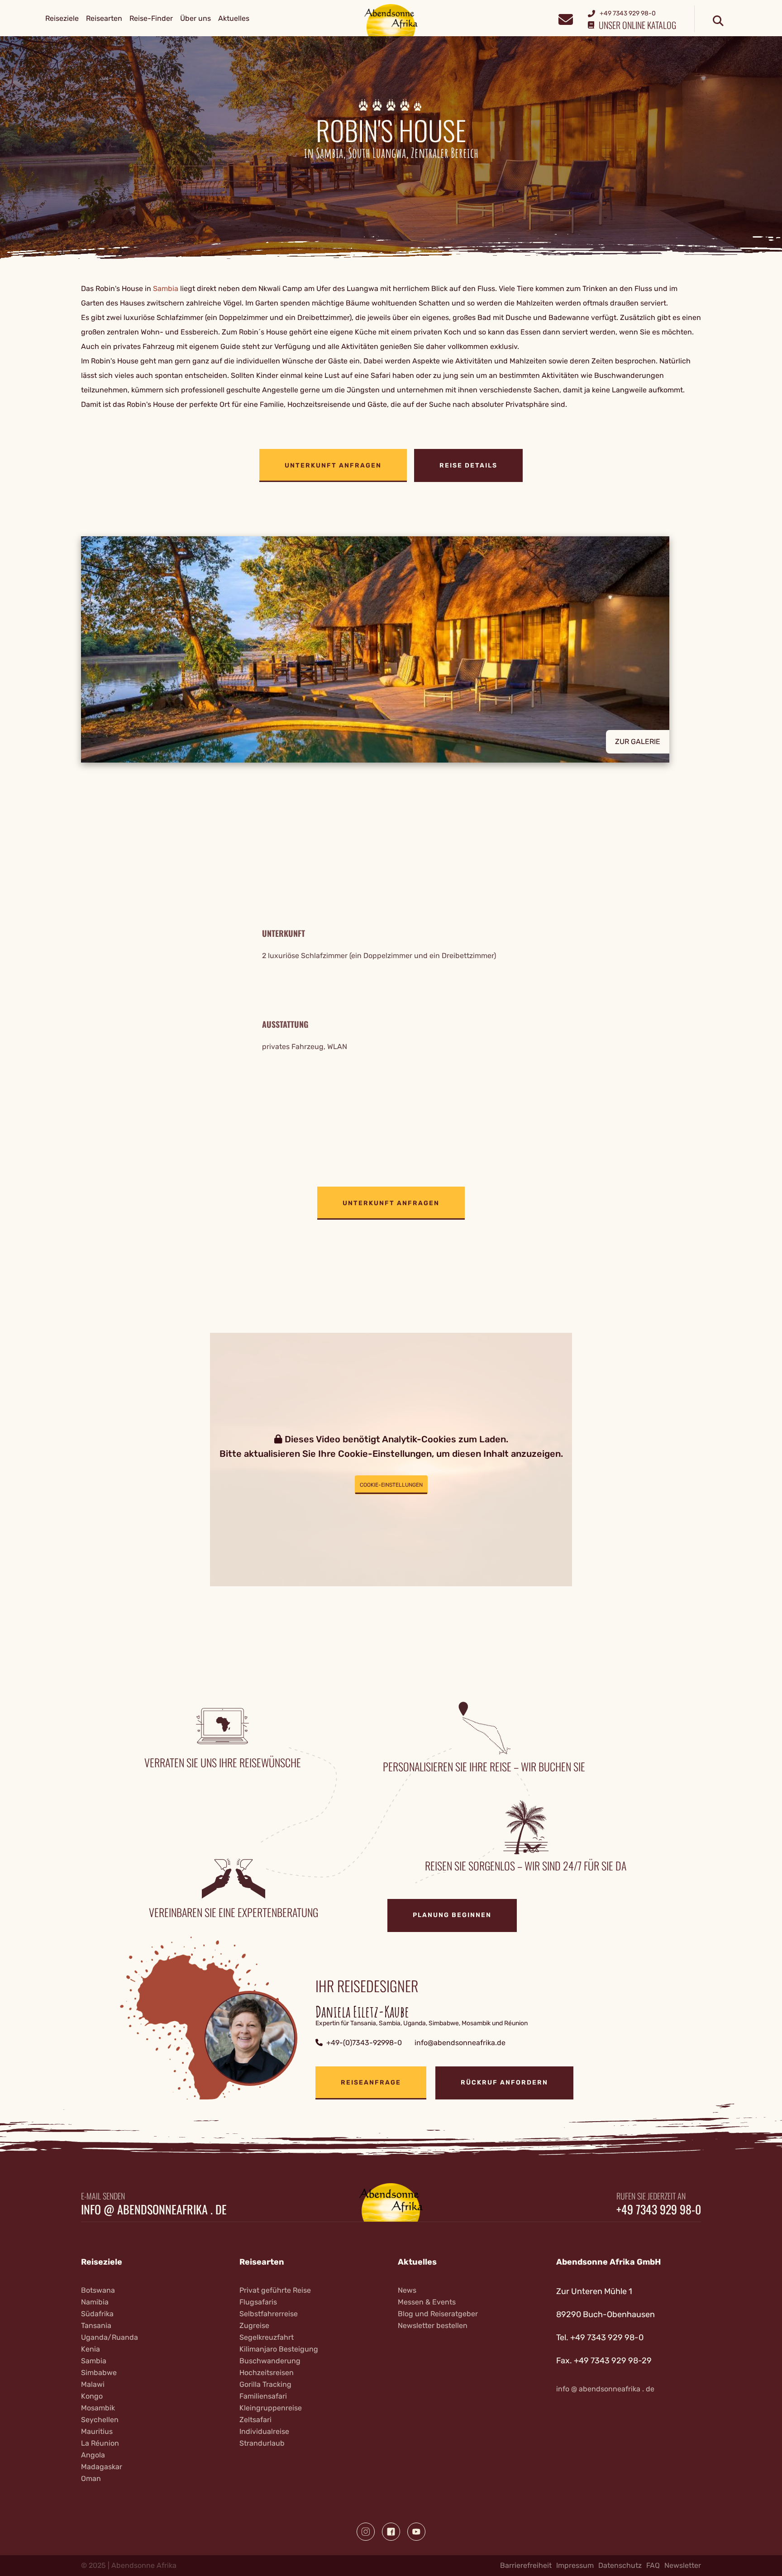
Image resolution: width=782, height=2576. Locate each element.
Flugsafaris (258, 2302)
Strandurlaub (262, 2443)
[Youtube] (416, 2532)
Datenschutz (620, 2565)
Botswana (98, 2290)
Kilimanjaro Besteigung (279, 2349)
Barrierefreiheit (526, 2565)
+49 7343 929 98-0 (659, 2209)
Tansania (96, 2326)
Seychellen (100, 2420)
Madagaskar (102, 2467)
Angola (93, 2455)
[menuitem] (62, 19)
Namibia (95, 2302)
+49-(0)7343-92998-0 (364, 2043)
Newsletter (683, 2565)
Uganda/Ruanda (110, 2337)
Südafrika (97, 2314)
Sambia (166, 289)
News (407, 2290)
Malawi (93, 2384)
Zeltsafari (255, 2420)
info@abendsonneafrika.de (460, 2043)
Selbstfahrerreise (269, 2314)
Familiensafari (263, 2396)
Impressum (575, 2565)
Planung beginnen (452, 1915)
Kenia (91, 2349)
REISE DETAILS (468, 465)
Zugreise (254, 2326)
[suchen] (718, 21)
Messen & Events (427, 2302)
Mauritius (97, 2431)
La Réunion (100, 2443)
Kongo (92, 2396)
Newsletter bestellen (433, 2326)
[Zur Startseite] (391, 20)
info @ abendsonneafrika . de (154, 2209)
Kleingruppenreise (271, 2408)
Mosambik (98, 2408)
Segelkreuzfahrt (267, 2337)
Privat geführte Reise (275, 2290)
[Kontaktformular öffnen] (565, 18)
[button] (391, 649)
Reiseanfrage (371, 2082)
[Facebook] (391, 2532)
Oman (91, 2478)
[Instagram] (366, 2532)
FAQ (653, 2565)
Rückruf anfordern (504, 2082)
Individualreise (264, 2431)
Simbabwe (99, 2373)
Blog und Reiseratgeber (438, 2314)
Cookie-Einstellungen (391, 1485)
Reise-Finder (151, 18)
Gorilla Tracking (265, 2384)
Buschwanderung (270, 2361)
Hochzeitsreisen (267, 2373)
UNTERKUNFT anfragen (333, 465)
